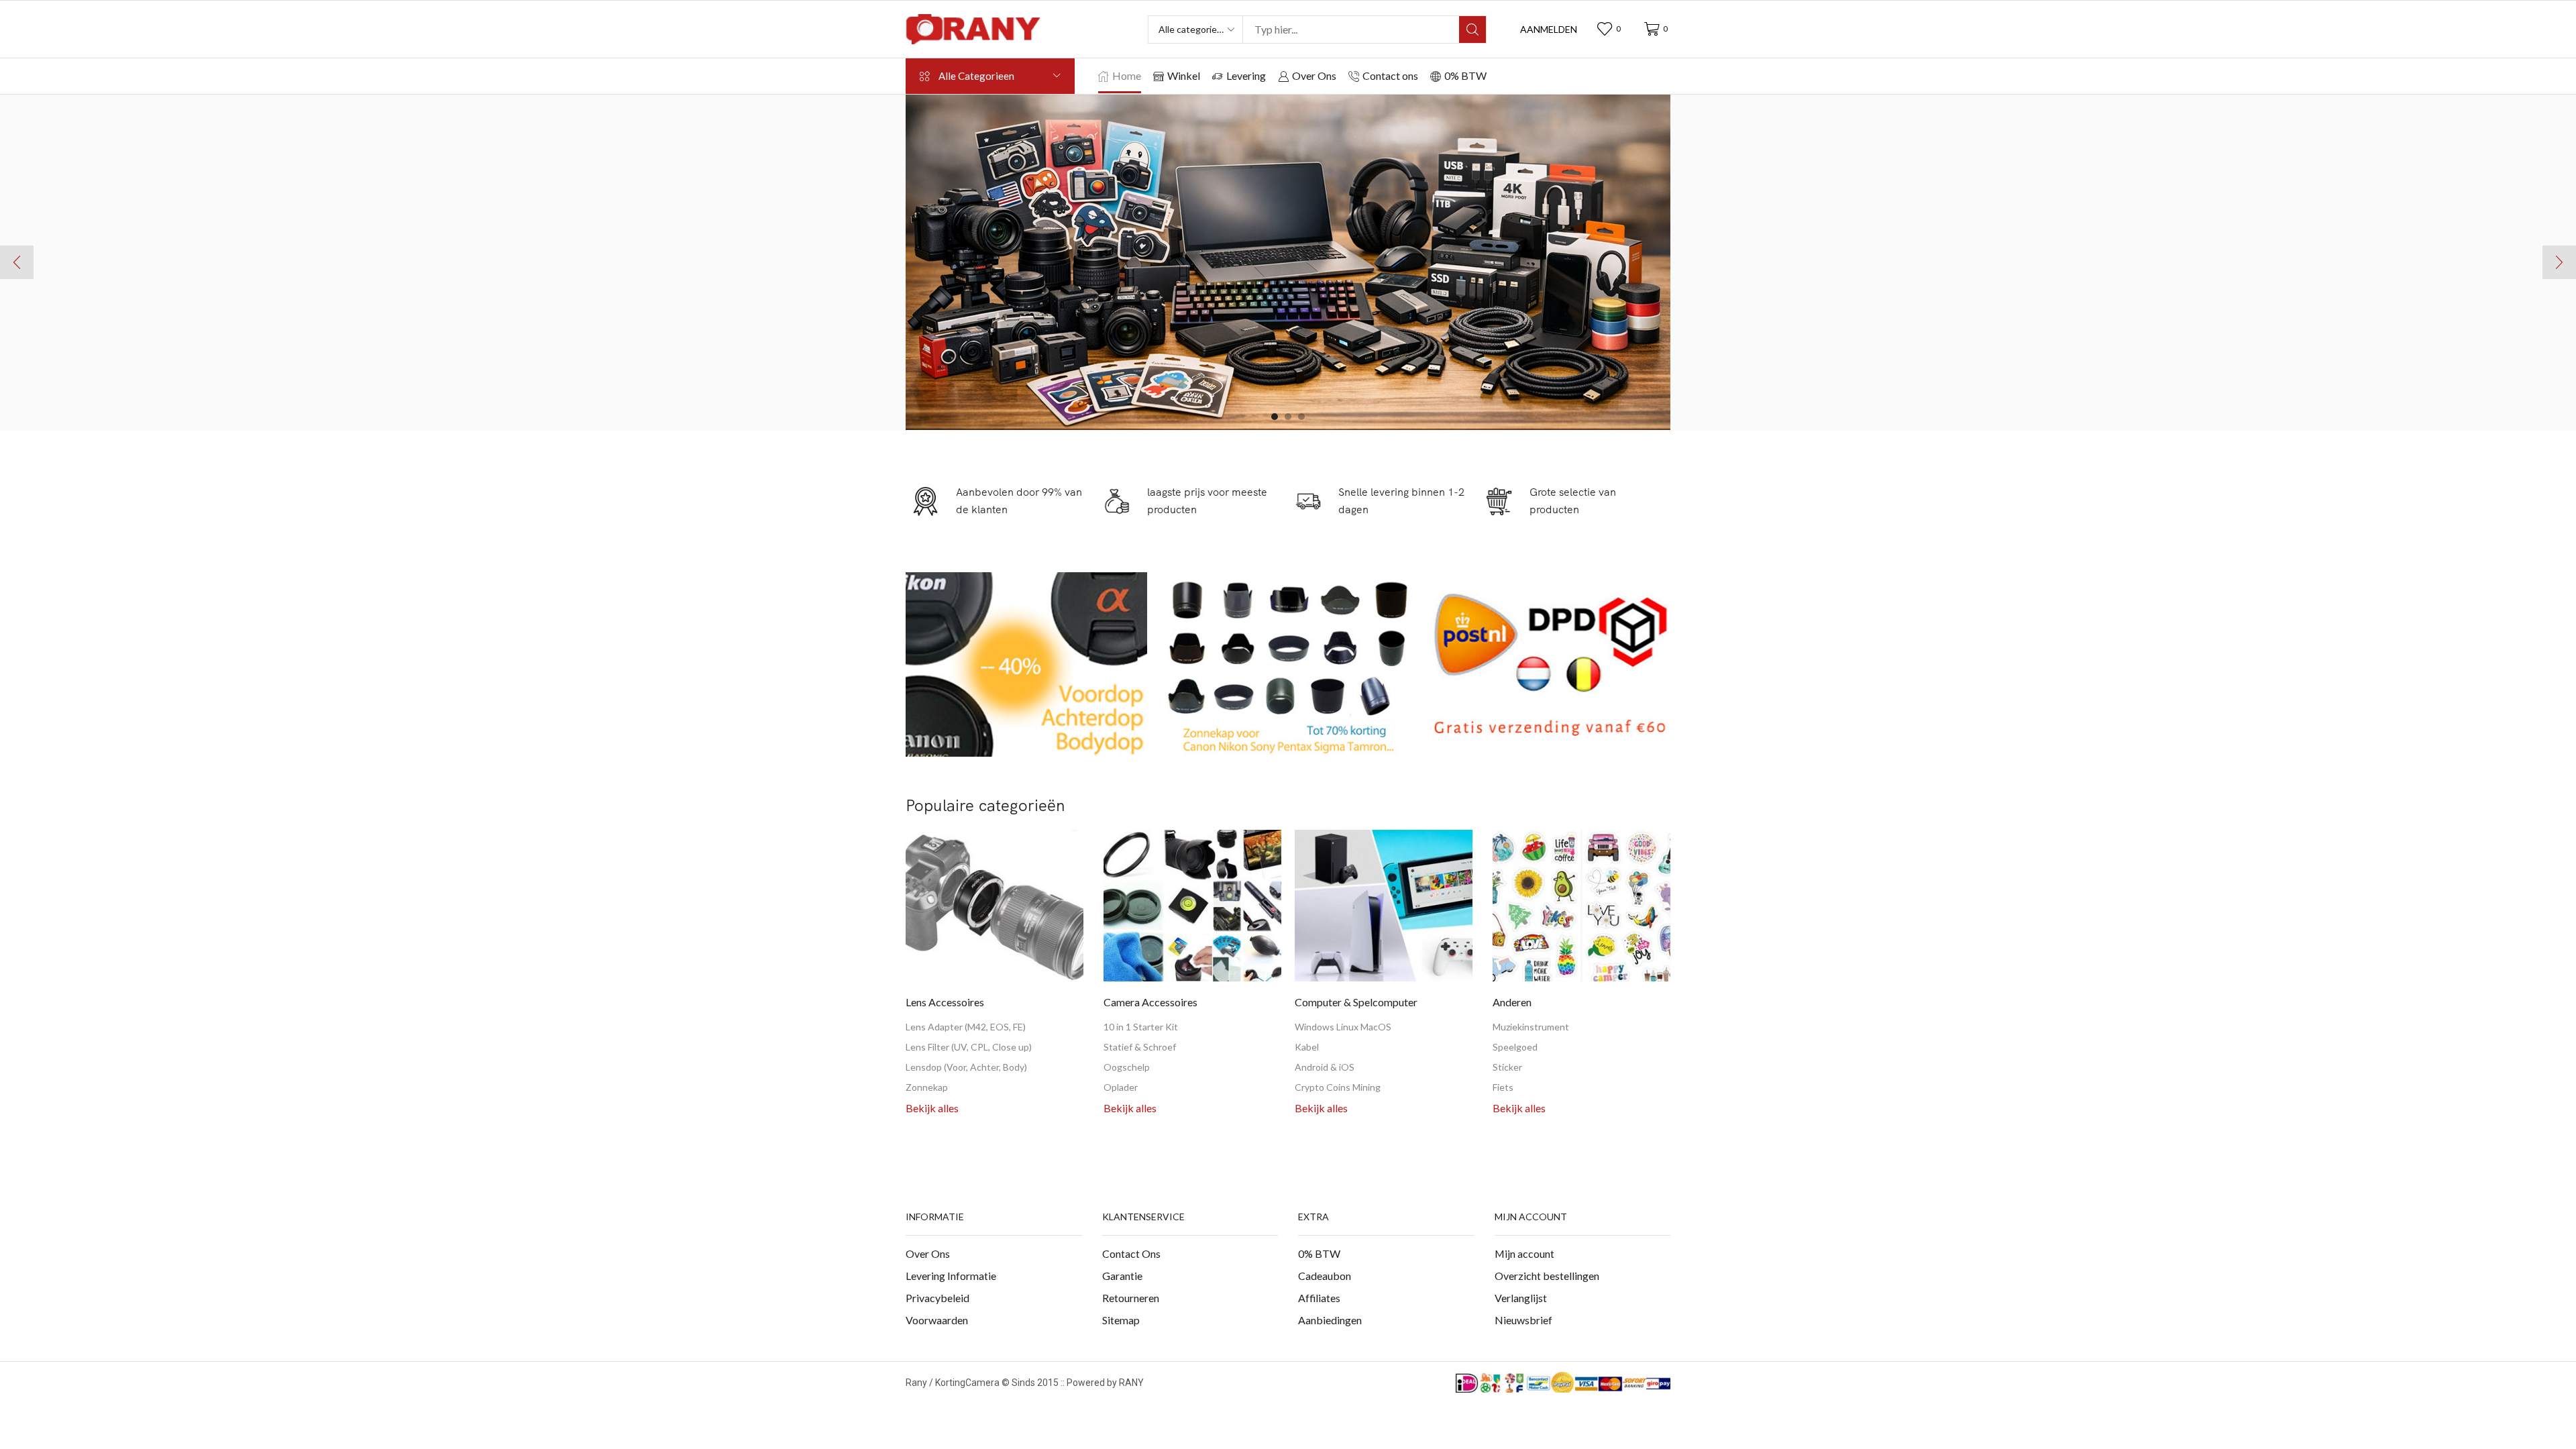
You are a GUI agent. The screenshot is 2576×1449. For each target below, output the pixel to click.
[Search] (1472, 30)
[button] (1549, 30)
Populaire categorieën (985, 805)
